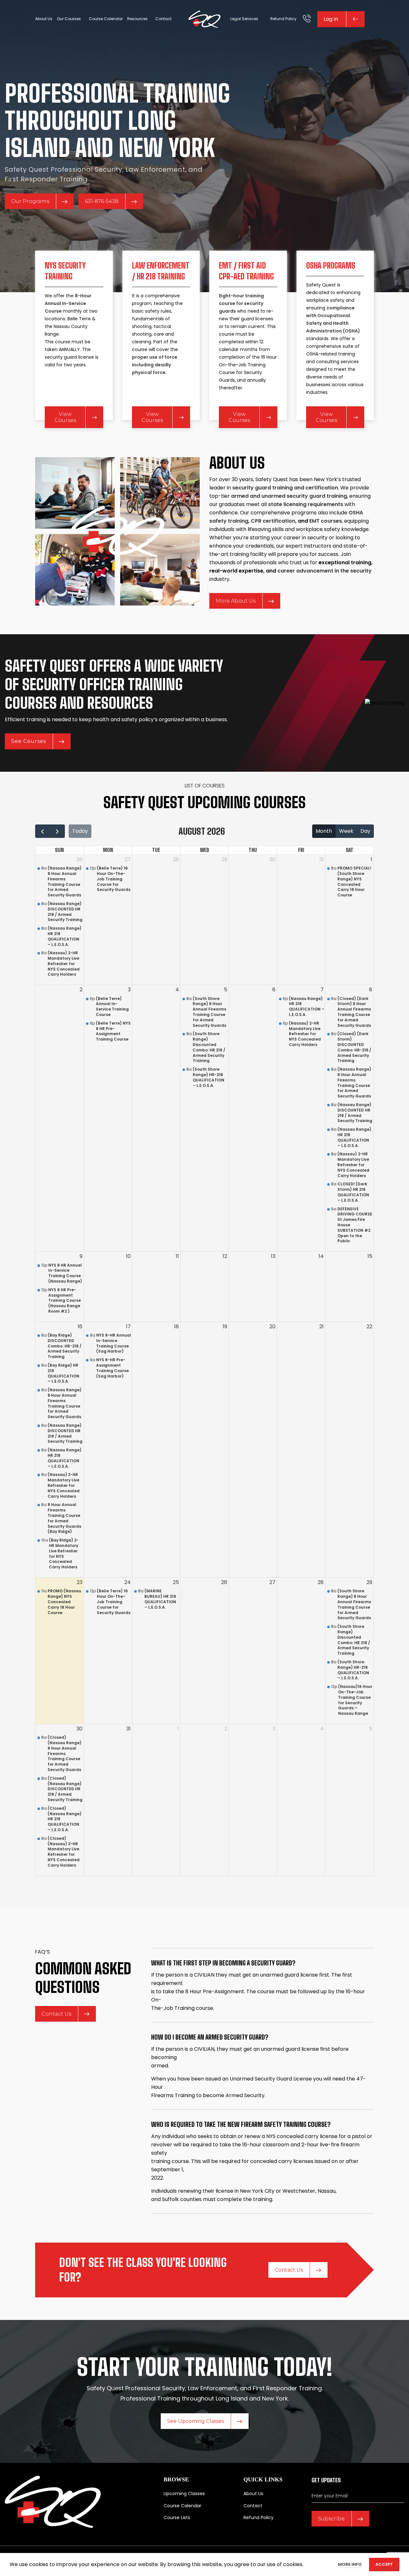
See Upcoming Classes (196, 2421)
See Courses (29, 741)
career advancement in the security (324, 571)
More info (350, 2564)
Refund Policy (259, 2517)
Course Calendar (182, 2505)
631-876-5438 (102, 201)
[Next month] (57, 831)
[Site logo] (204, 19)
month (324, 831)
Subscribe (331, 2519)
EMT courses (326, 521)
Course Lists (177, 2517)
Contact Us (56, 2014)
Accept (384, 2564)
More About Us (236, 601)
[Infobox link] (307, 19)
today (80, 831)
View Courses (65, 417)
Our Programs (30, 201)
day (365, 831)
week (346, 831)
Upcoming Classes (184, 2494)
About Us (253, 2494)
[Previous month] (43, 831)
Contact (253, 2505)
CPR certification (273, 521)
